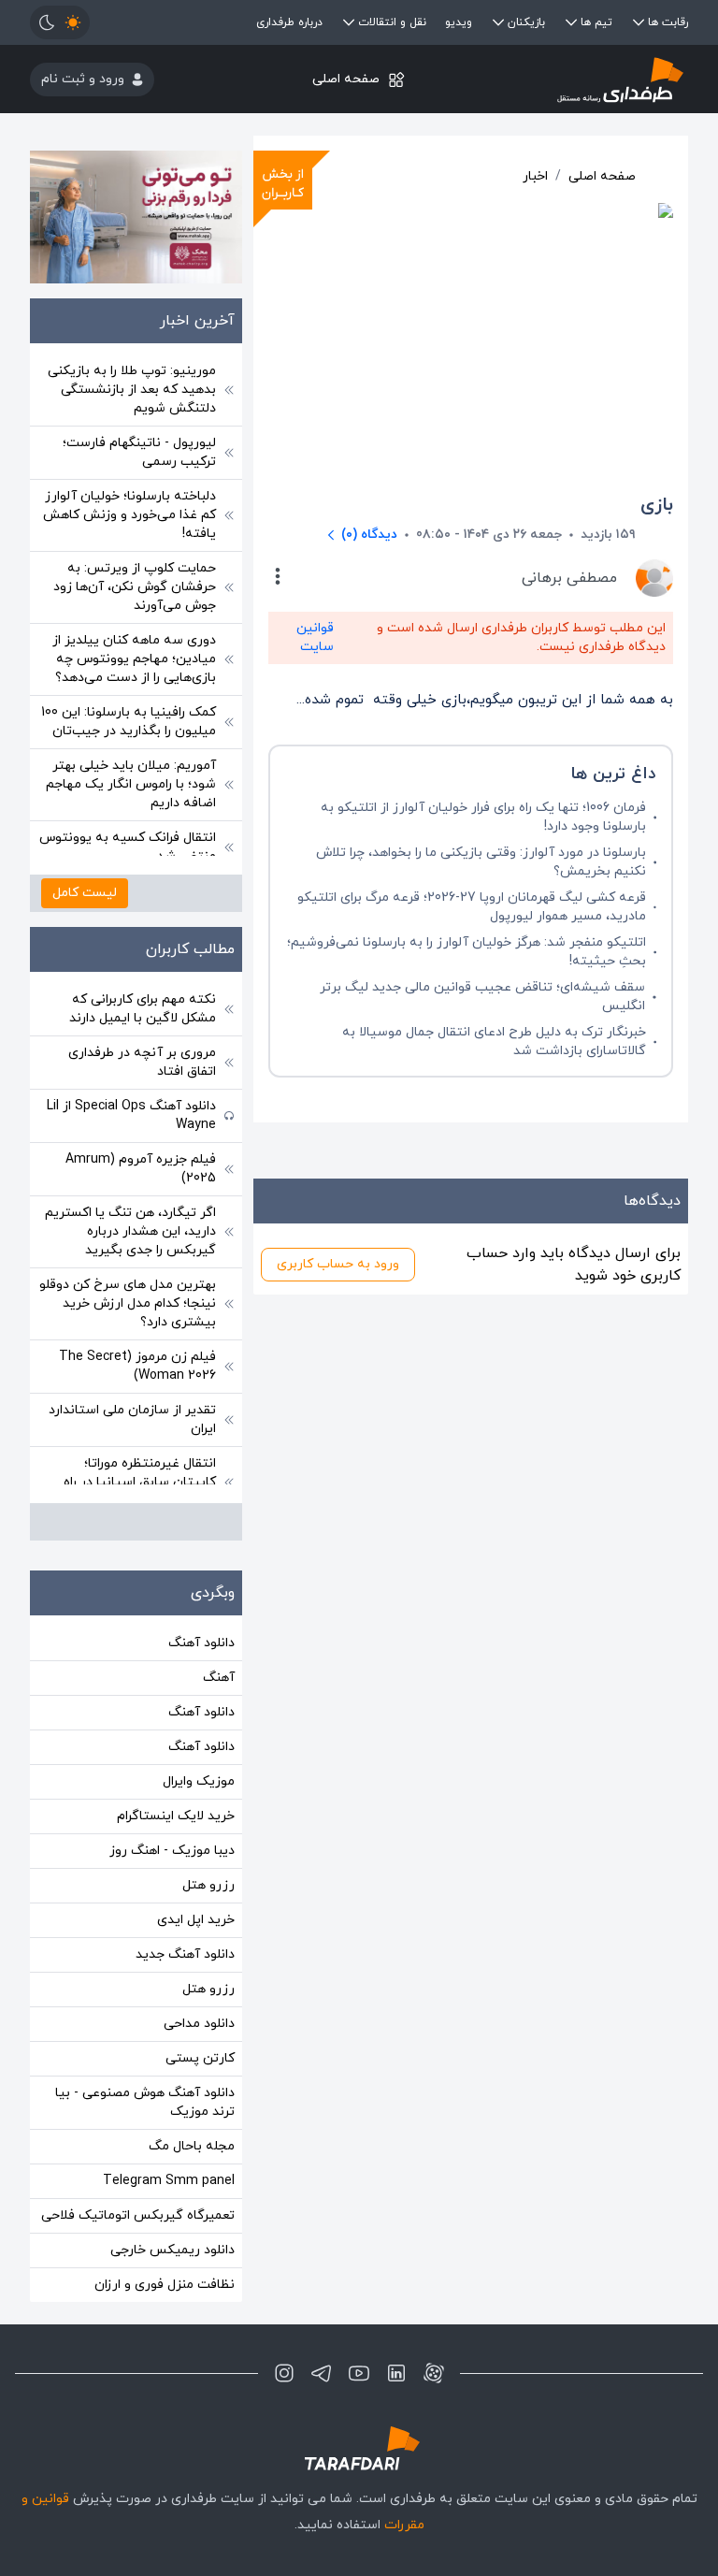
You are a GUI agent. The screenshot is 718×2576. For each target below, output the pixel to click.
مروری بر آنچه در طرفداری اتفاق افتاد (142, 1062)
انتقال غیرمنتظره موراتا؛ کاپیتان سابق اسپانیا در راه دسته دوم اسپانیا (140, 1482)
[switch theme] (60, 22)
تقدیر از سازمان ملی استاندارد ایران (132, 1419)
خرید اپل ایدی (196, 1920)
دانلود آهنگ (201, 1643)
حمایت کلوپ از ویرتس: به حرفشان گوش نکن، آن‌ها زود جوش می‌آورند (135, 587)
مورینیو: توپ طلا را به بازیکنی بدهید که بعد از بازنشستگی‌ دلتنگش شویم (132, 390)
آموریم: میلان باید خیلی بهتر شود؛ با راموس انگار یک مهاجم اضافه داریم (131, 784)
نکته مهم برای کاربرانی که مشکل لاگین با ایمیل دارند (143, 1009)
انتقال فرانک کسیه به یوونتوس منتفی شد (128, 847)
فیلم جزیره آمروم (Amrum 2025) (141, 1169)
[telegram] (322, 2373)
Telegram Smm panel (169, 2181)
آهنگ (219, 1678)
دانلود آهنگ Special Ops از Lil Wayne (131, 1115)
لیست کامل (85, 893)
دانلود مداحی (199, 2024)
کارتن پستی (200, 2058)
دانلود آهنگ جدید (185, 1954)
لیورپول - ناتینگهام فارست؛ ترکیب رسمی (139, 452)
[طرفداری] (578, 79)
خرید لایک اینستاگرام (176, 1816)
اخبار (535, 176)
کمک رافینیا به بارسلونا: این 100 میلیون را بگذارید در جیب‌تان (129, 722)
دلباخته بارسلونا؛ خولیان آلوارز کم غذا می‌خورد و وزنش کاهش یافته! (129, 515)
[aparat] (434, 2373)
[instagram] (284, 2373)
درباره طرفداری (289, 22)
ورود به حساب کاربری (338, 1264)
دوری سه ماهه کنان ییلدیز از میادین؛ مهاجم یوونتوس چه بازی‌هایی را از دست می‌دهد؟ (134, 659)
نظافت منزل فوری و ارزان (165, 2285)
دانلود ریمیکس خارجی (172, 2250)
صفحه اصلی (346, 79)
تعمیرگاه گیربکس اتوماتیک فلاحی (138, 2215)
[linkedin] (396, 2373)
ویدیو (459, 22)
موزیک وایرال (199, 1781)
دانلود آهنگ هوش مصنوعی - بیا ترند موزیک (145, 2102)
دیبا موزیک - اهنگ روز (172, 1851)
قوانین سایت (315, 637)
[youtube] (359, 2373)
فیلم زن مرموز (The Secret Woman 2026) (137, 1366)
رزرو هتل (208, 1885)
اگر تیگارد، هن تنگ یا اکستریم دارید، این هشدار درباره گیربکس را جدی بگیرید (130, 1231)
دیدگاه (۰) (369, 535)
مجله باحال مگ (192, 2146)
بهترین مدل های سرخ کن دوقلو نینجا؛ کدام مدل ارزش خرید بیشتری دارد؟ (128, 1303)
